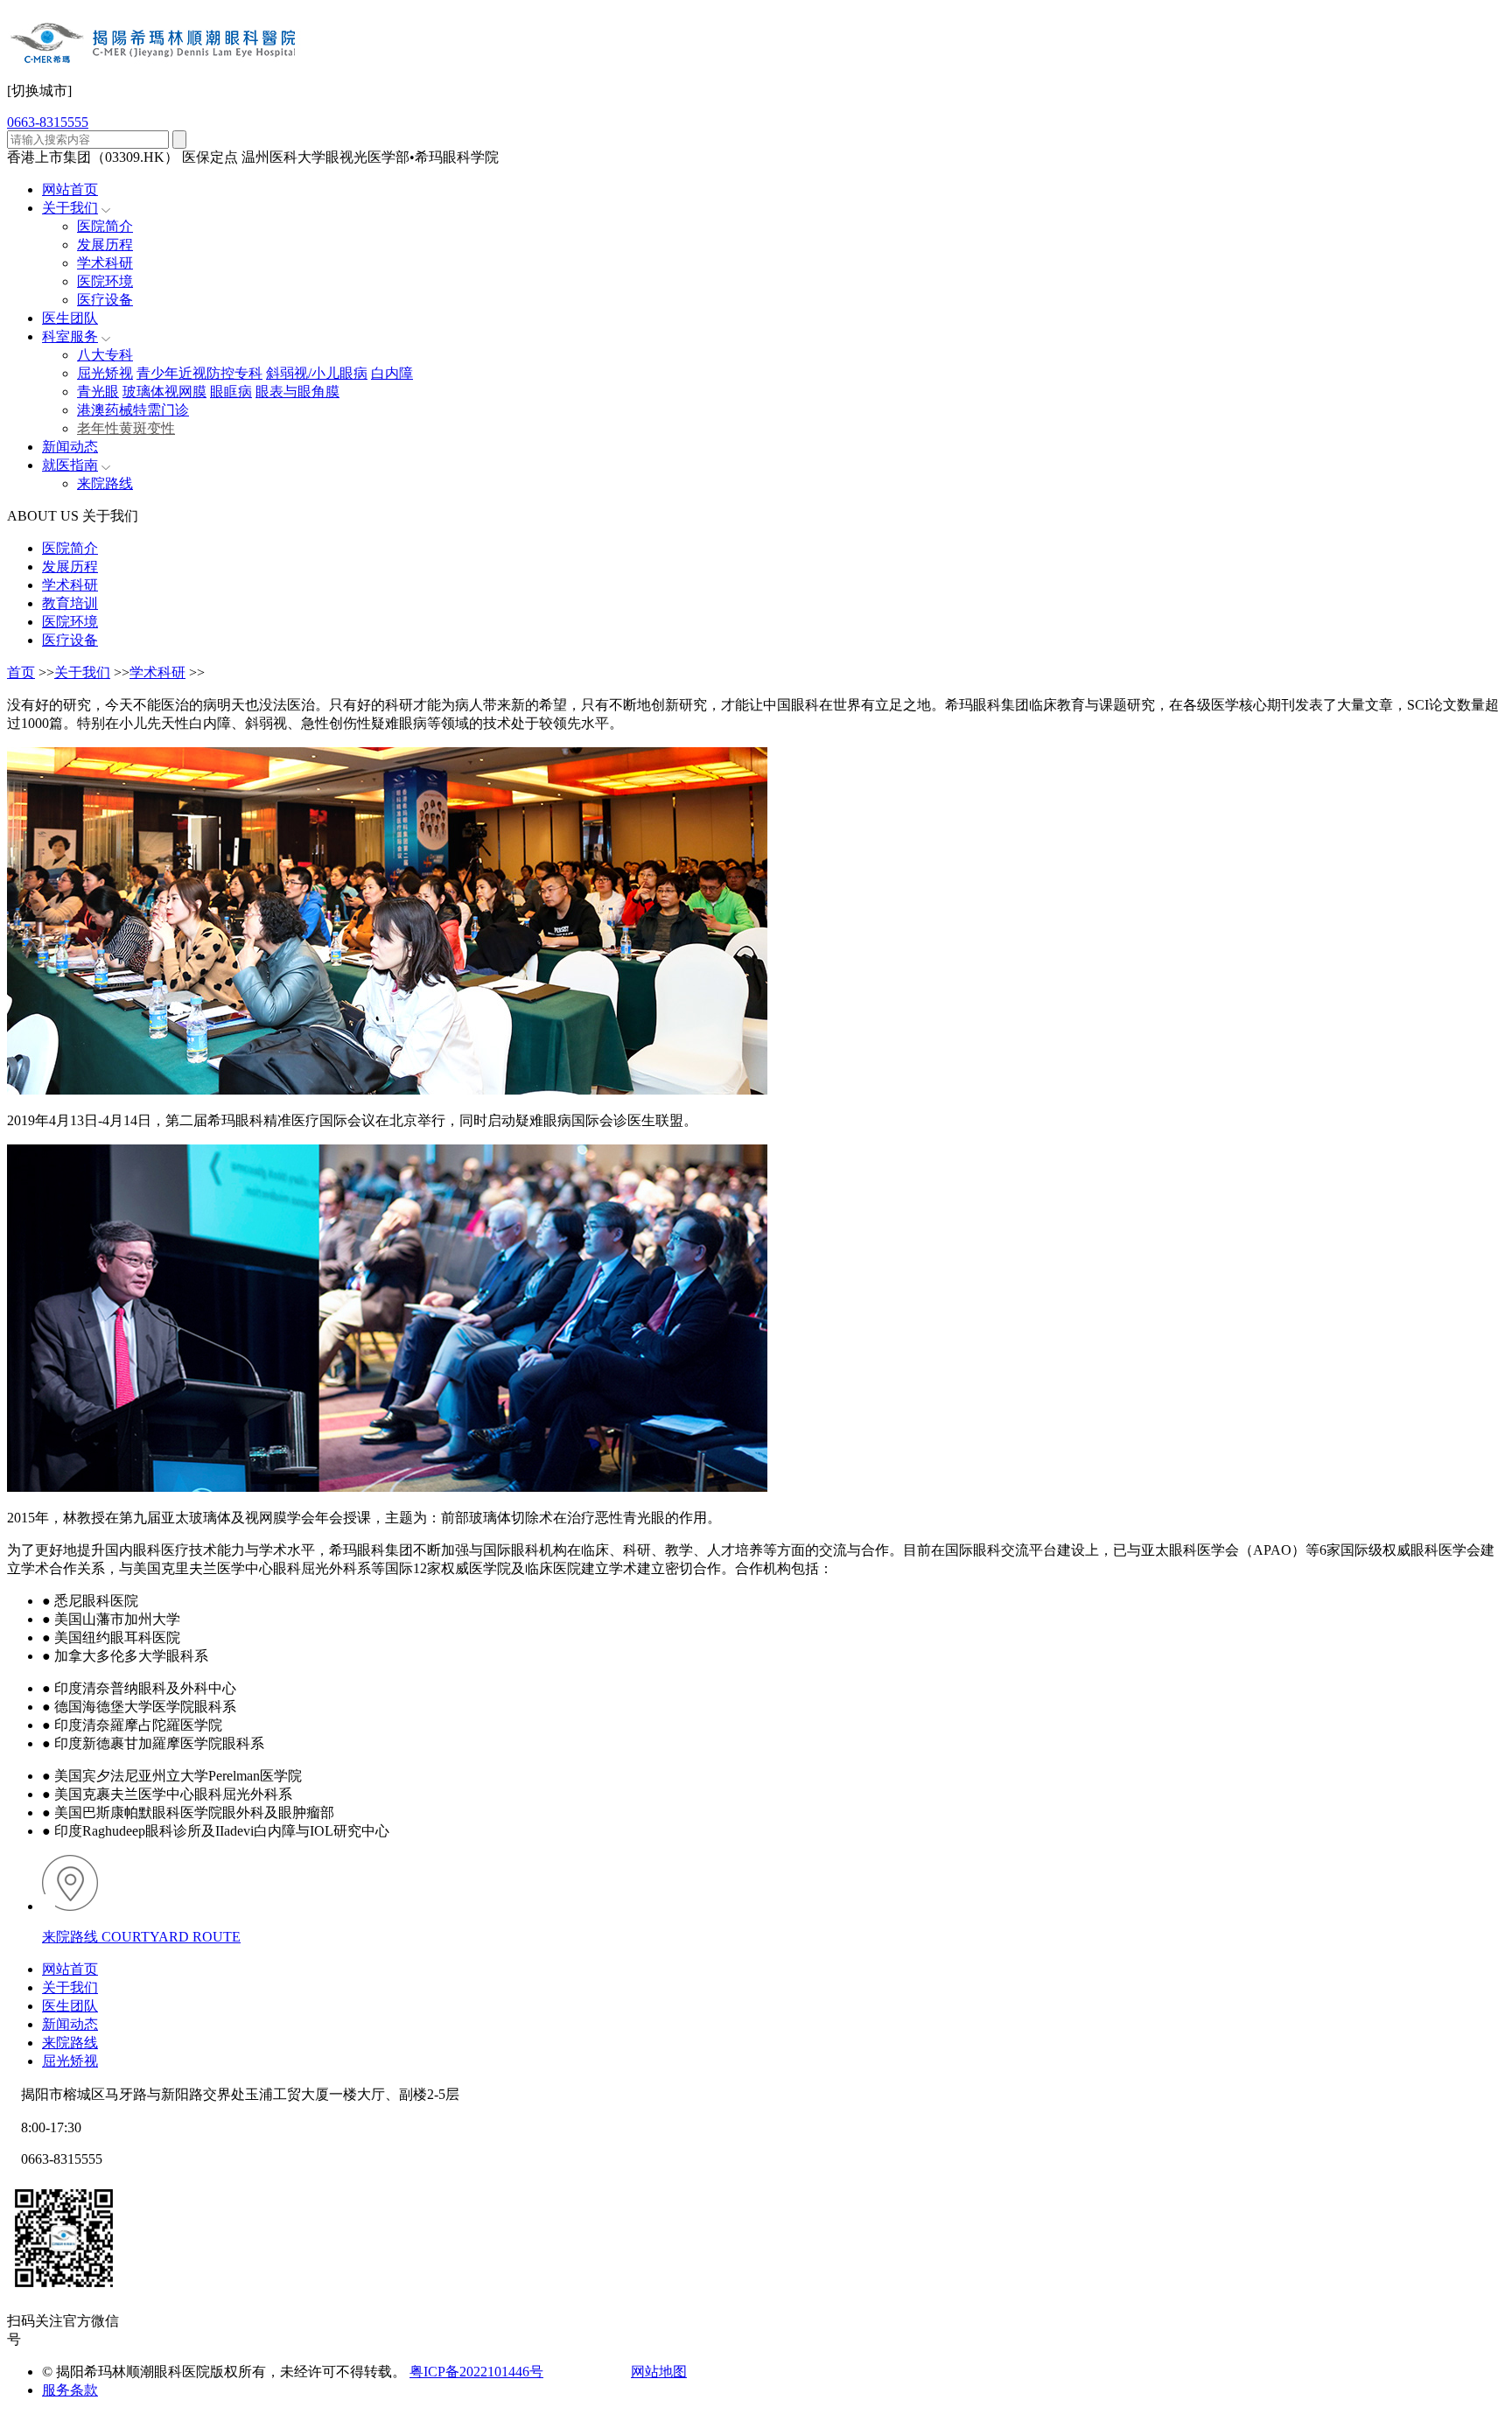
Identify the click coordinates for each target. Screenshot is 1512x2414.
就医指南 (70, 465)
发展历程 (105, 245)
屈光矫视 (105, 373)
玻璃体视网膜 (164, 392)
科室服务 (70, 336)
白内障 (392, 373)
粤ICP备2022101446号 (476, 2372)
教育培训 (70, 603)
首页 (21, 672)
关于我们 (70, 208)
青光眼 (98, 392)
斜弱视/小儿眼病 (317, 373)
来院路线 (105, 483)
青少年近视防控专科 (199, 373)
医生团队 (70, 318)
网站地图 (659, 2372)
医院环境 (105, 281)
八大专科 (105, 355)
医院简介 (105, 226)
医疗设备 (105, 300)
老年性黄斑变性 (126, 428)
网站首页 (70, 189)
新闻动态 (70, 447)
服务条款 (70, 2390)
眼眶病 (231, 392)
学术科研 (105, 263)
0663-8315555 (48, 122)
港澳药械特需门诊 (133, 410)
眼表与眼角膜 (297, 392)
